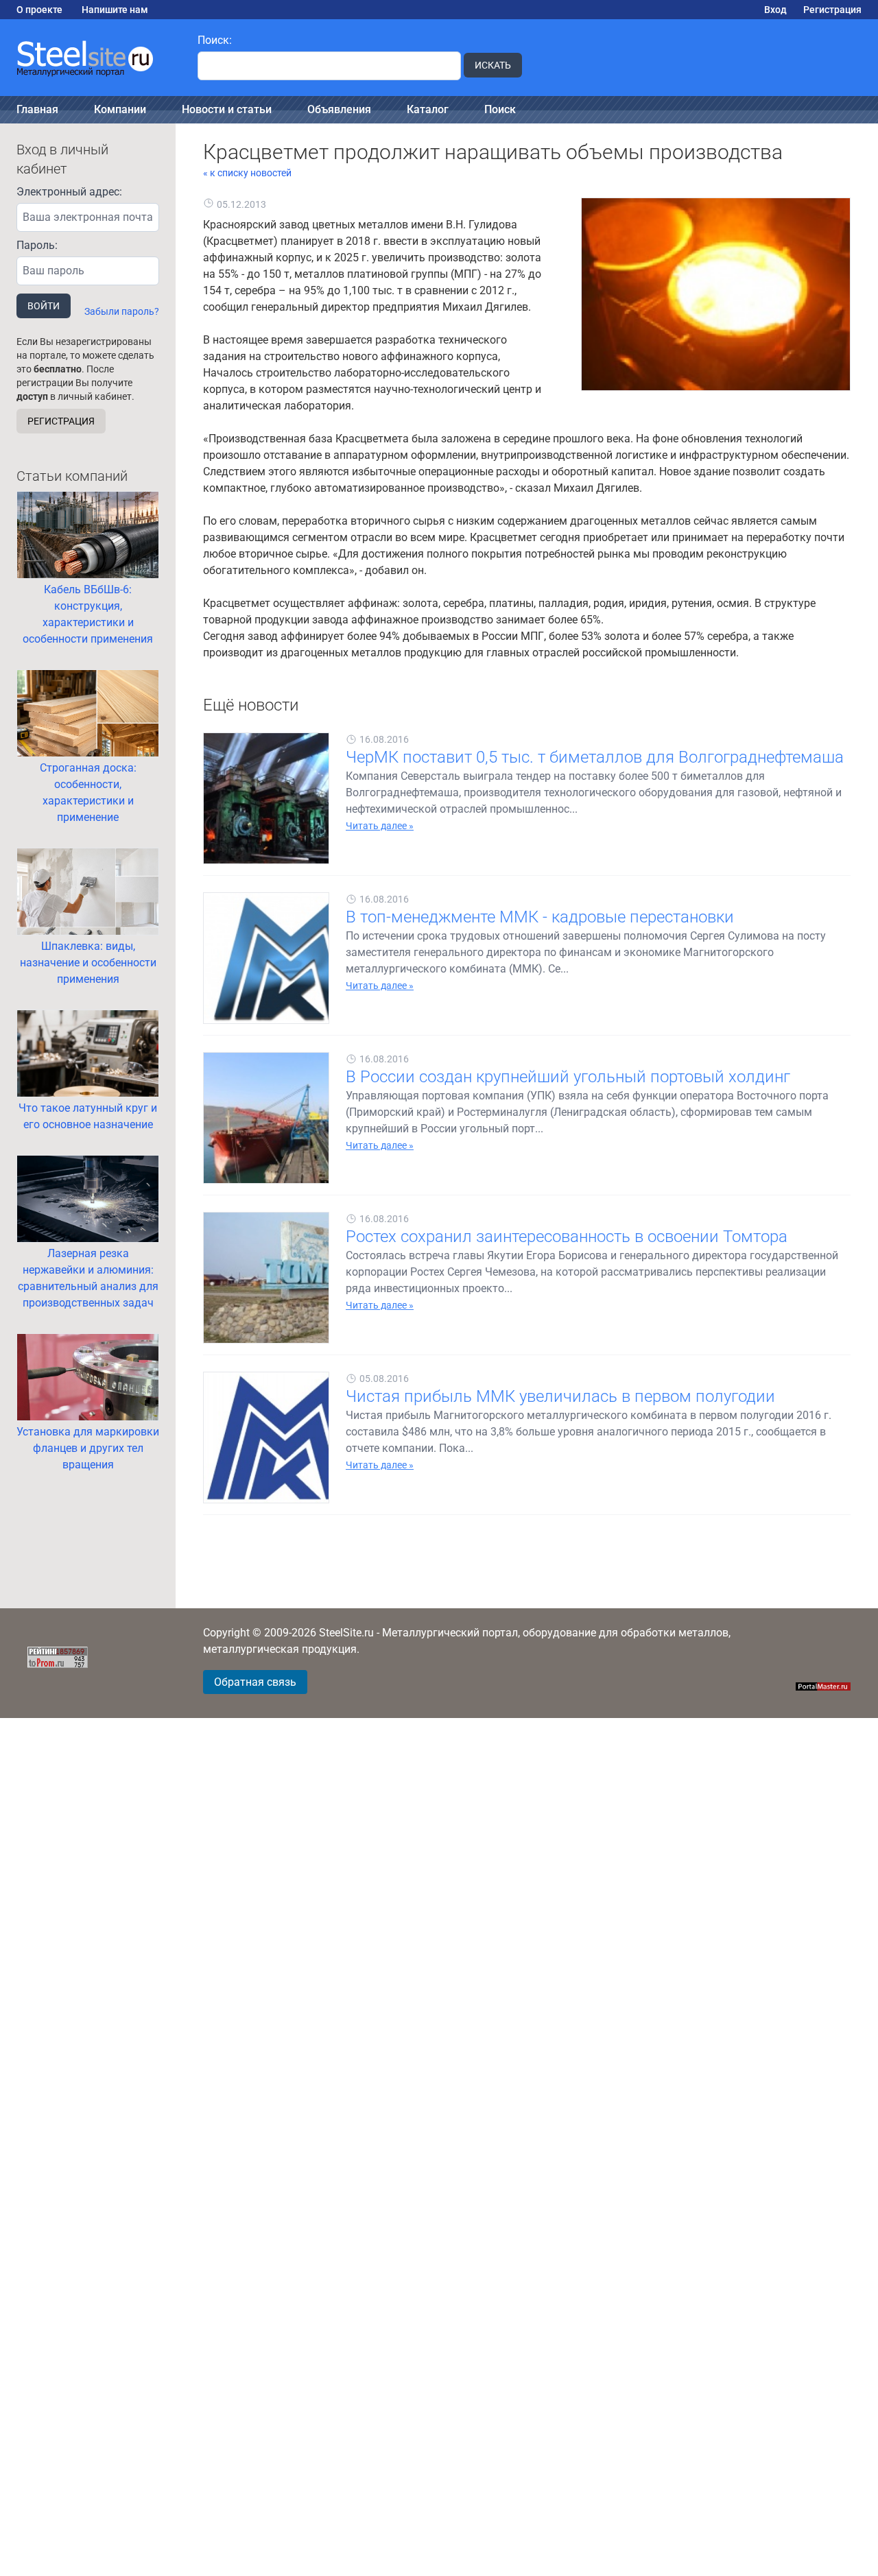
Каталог (428, 109)
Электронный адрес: (69, 192)
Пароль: (37, 245)
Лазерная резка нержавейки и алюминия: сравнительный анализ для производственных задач (88, 1278)
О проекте (39, 10)
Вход (775, 10)
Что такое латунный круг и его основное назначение (88, 1116)
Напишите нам (115, 10)
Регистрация (832, 10)
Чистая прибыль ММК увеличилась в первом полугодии (560, 1396)
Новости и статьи (227, 109)
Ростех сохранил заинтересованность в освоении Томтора (567, 1237)
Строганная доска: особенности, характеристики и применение (88, 792)
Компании (120, 109)
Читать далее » (380, 826)
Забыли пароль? (122, 311)
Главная (37, 109)
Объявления (339, 109)
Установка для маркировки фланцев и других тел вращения (88, 1448)
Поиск (500, 109)
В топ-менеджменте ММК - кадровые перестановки (540, 917)
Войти (44, 306)
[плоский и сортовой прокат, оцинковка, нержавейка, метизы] (91, 58)
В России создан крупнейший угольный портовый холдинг (568, 1077)
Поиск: (215, 40)
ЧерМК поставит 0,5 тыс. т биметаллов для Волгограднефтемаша (595, 757)
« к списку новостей (247, 173)
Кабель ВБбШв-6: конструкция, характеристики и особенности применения (88, 614)
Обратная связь (255, 1682)
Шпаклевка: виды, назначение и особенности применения (88, 963)
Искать (493, 65)
